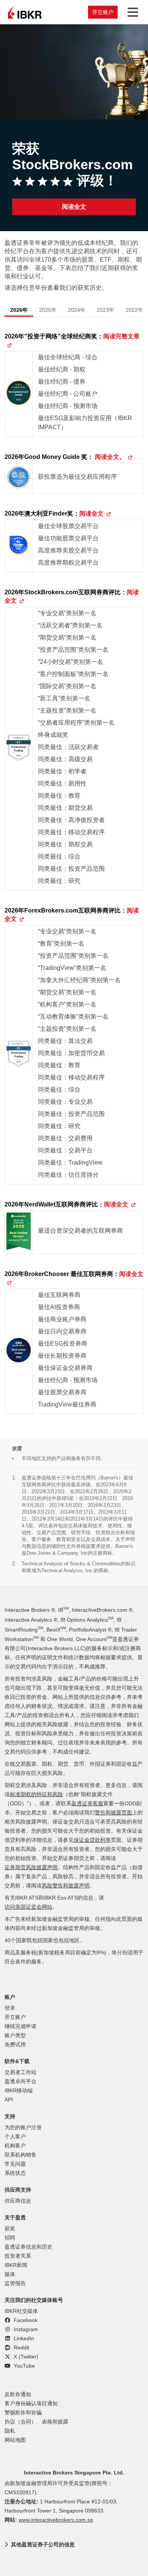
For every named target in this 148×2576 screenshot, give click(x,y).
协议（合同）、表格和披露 (36, 2422)
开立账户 (103, 12)
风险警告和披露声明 (66, 1886)
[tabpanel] (74, 877)
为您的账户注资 (23, 2128)
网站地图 (15, 2440)
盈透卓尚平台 (20, 2082)
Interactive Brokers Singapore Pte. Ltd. (74, 2473)
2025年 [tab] (48, 310)
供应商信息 (18, 2201)
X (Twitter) (25, 2357)
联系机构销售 (20, 2155)
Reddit (21, 2348)
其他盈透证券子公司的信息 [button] (43, 2544)
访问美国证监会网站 (28, 1907)
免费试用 (15, 2045)
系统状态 (15, 2173)
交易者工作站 (20, 2072)
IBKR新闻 (16, 2265)
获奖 (10, 2229)
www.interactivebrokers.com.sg (56, 2520)
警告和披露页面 (113, 1813)
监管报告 (15, 2283)
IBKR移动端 (19, 2091)
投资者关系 (18, 2256)
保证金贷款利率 (92, 1840)
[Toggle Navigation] (131, 12)
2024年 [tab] (77, 310)
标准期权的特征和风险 (36, 1794)
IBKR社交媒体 (21, 2311)
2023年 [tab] (105, 310)
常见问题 (15, 2164)
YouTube (24, 2366)
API (9, 2100)
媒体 (10, 2274)
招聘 (10, 2238)
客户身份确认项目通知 (31, 2404)
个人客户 (15, 2137)
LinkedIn (23, 2339)
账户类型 (15, 2036)
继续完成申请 (20, 2026)
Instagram (25, 2329)
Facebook (25, 2320)
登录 (10, 2008)
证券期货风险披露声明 (31, 1867)
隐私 (10, 2431)
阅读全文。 (110, 457)
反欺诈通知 (18, 2394)
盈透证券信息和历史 (28, 2247)
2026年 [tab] (19, 310)
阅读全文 (74, 207)
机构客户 (15, 2146)
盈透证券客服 (87, 1804)
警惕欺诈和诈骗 (23, 2413)
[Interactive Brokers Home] (25, 12)
